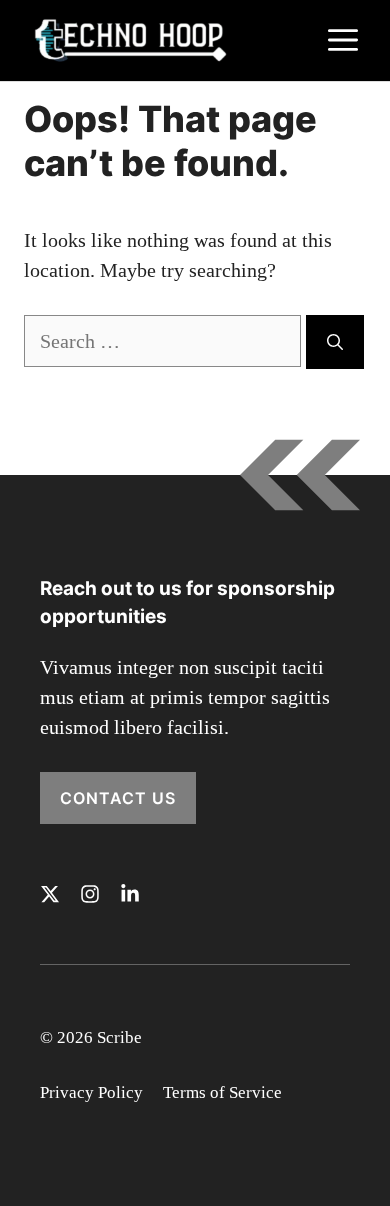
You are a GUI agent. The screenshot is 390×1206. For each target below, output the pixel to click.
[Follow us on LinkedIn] (130, 894)
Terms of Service (222, 1092)
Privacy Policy (91, 1092)
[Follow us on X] (50, 894)
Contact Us (118, 798)
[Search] (335, 342)
